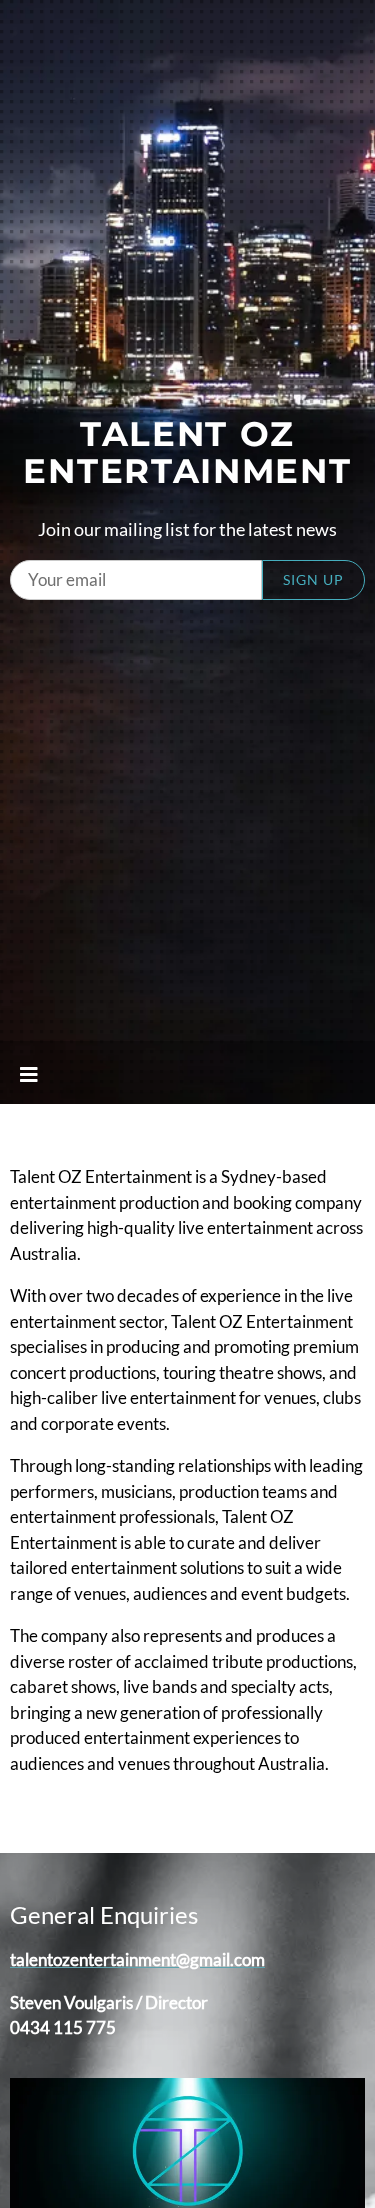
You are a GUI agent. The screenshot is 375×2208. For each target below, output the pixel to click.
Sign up (313, 579)
